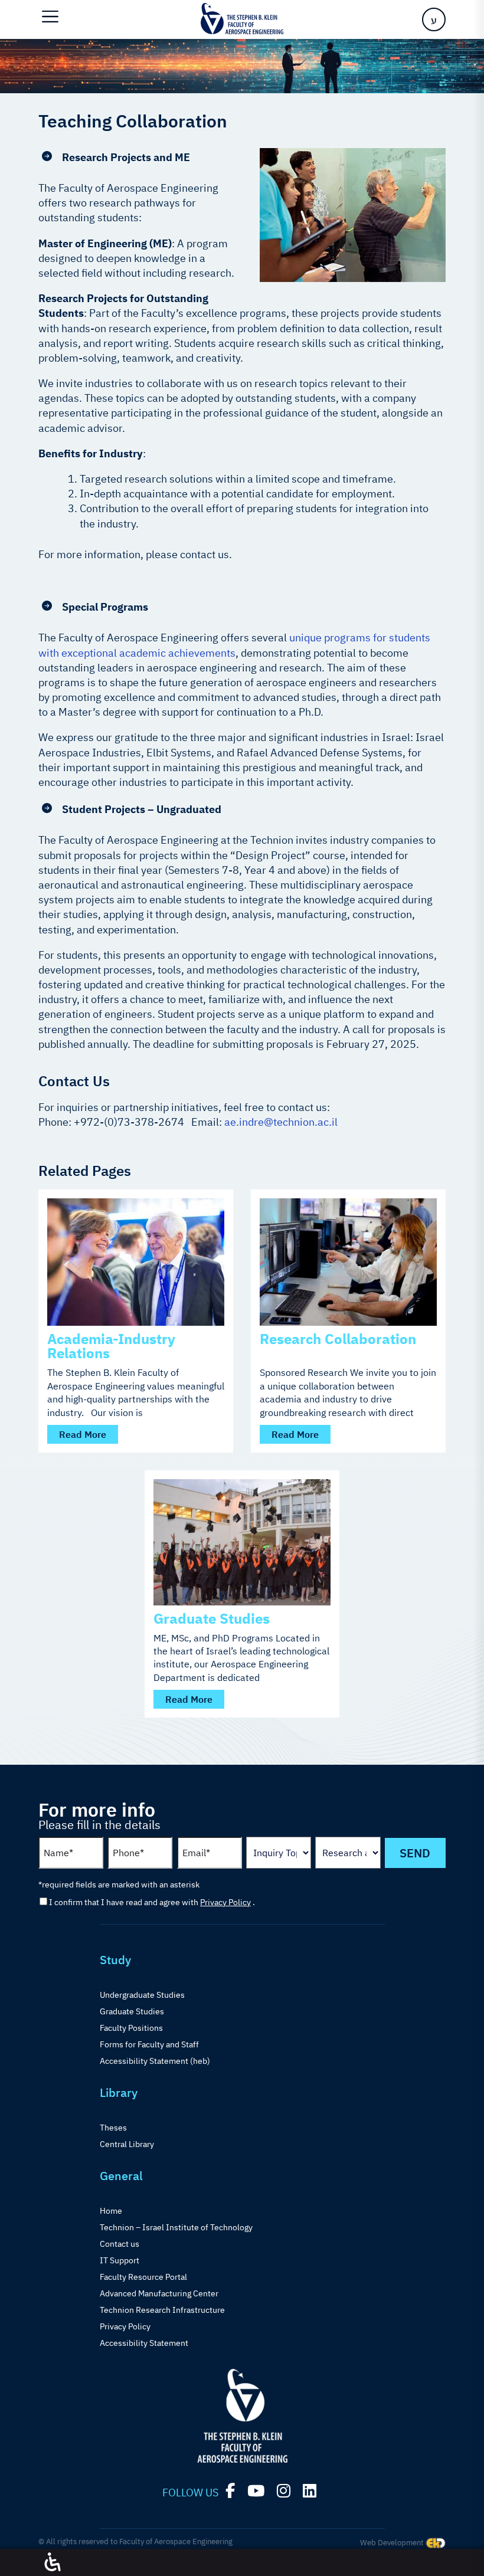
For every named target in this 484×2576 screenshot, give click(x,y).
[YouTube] (256, 2491)
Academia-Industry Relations (111, 1346)
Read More (83, 1434)
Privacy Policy (225, 1902)
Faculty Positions (131, 2028)
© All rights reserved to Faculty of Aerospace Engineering (135, 2541)
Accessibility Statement (144, 2343)
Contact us (120, 2244)
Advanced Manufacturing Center (159, 2293)
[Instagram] (284, 2491)
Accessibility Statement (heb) (155, 2061)
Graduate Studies (212, 1618)
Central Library (127, 2144)
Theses (113, 2128)
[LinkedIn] (310, 2491)
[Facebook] (230, 2491)
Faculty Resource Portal (143, 2277)
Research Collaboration (338, 1339)
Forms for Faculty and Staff (149, 2044)
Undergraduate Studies (142, 1995)
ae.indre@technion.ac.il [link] (281, 1122)
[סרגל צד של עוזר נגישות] (53, 2562)
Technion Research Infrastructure (162, 2310)
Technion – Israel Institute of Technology (176, 2227)
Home (111, 2211)
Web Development (393, 2543)
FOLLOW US (190, 2493)
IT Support (120, 2260)
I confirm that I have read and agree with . (152, 1902)
